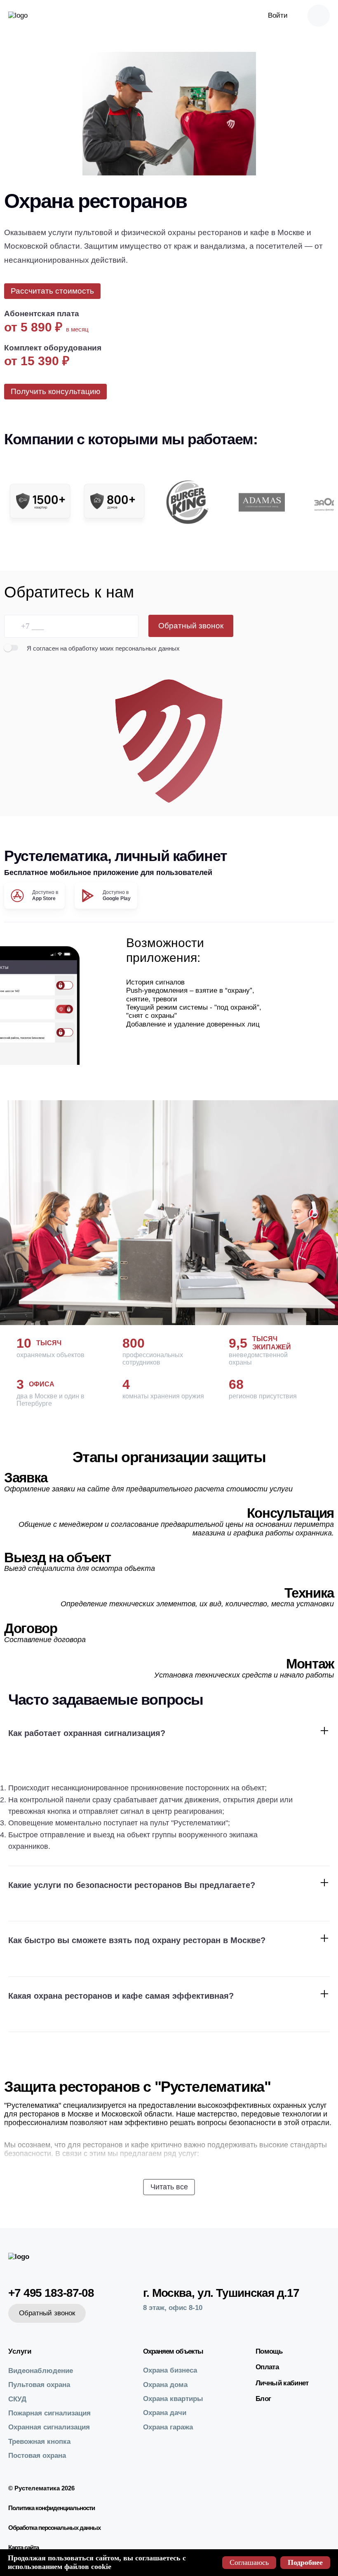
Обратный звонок (191, 626)
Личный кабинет (282, 2383)
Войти (278, 15)
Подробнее (305, 2562)
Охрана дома (165, 2385)
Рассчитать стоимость (52, 291)
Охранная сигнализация (49, 2427)
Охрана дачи (165, 2413)
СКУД (17, 2399)
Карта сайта (23, 2547)
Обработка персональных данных (54, 2528)
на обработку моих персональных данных (120, 648)
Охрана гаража (168, 2427)
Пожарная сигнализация (49, 2413)
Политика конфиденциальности (52, 2508)
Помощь (269, 2351)
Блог (263, 2399)
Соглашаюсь (249, 2562)
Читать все (169, 2187)
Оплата (267, 2367)
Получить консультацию (55, 391)
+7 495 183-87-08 (50, 2293)
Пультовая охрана (39, 2385)
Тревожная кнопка (39, 2442)
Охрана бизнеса (170, 2370)
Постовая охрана (37, 2456)
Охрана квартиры (173, 2399)
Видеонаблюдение (41, 2371)
